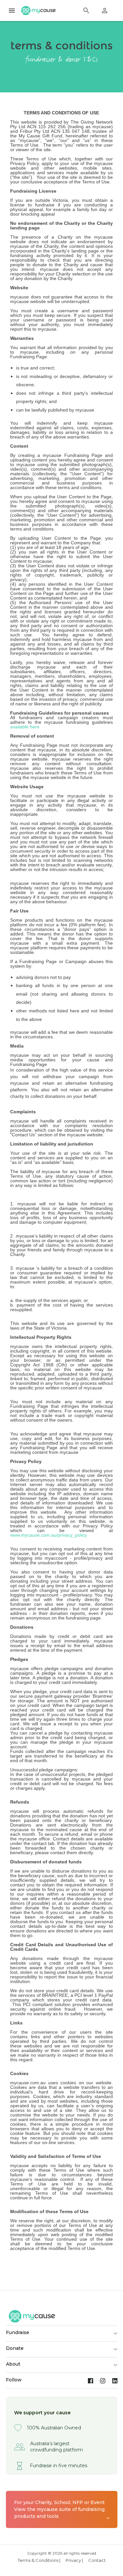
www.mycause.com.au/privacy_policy (49, 1535)
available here (25, 727)
